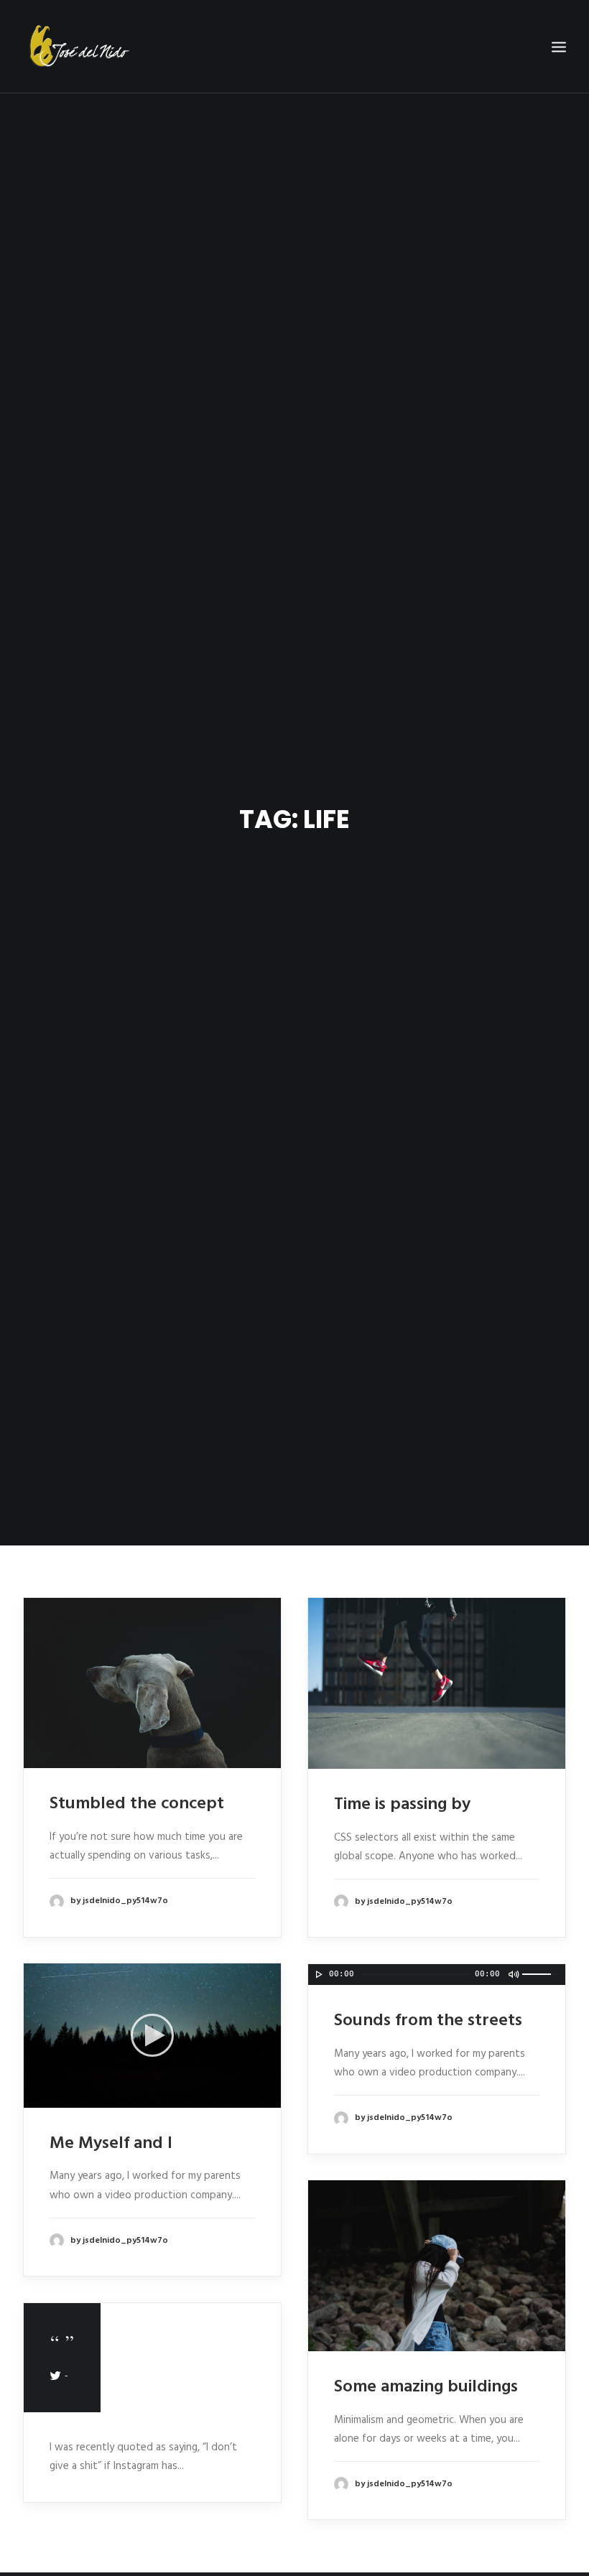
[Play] (33, 2097)
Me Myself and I (111, 2144)
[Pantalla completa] (272, 2097)
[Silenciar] (253, 2097)
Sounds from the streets (428, 2021)
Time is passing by (402, 1805)
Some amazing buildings (426, 2387)
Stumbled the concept (137, 1804)
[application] (152, 2035)
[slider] (544, 1973)
